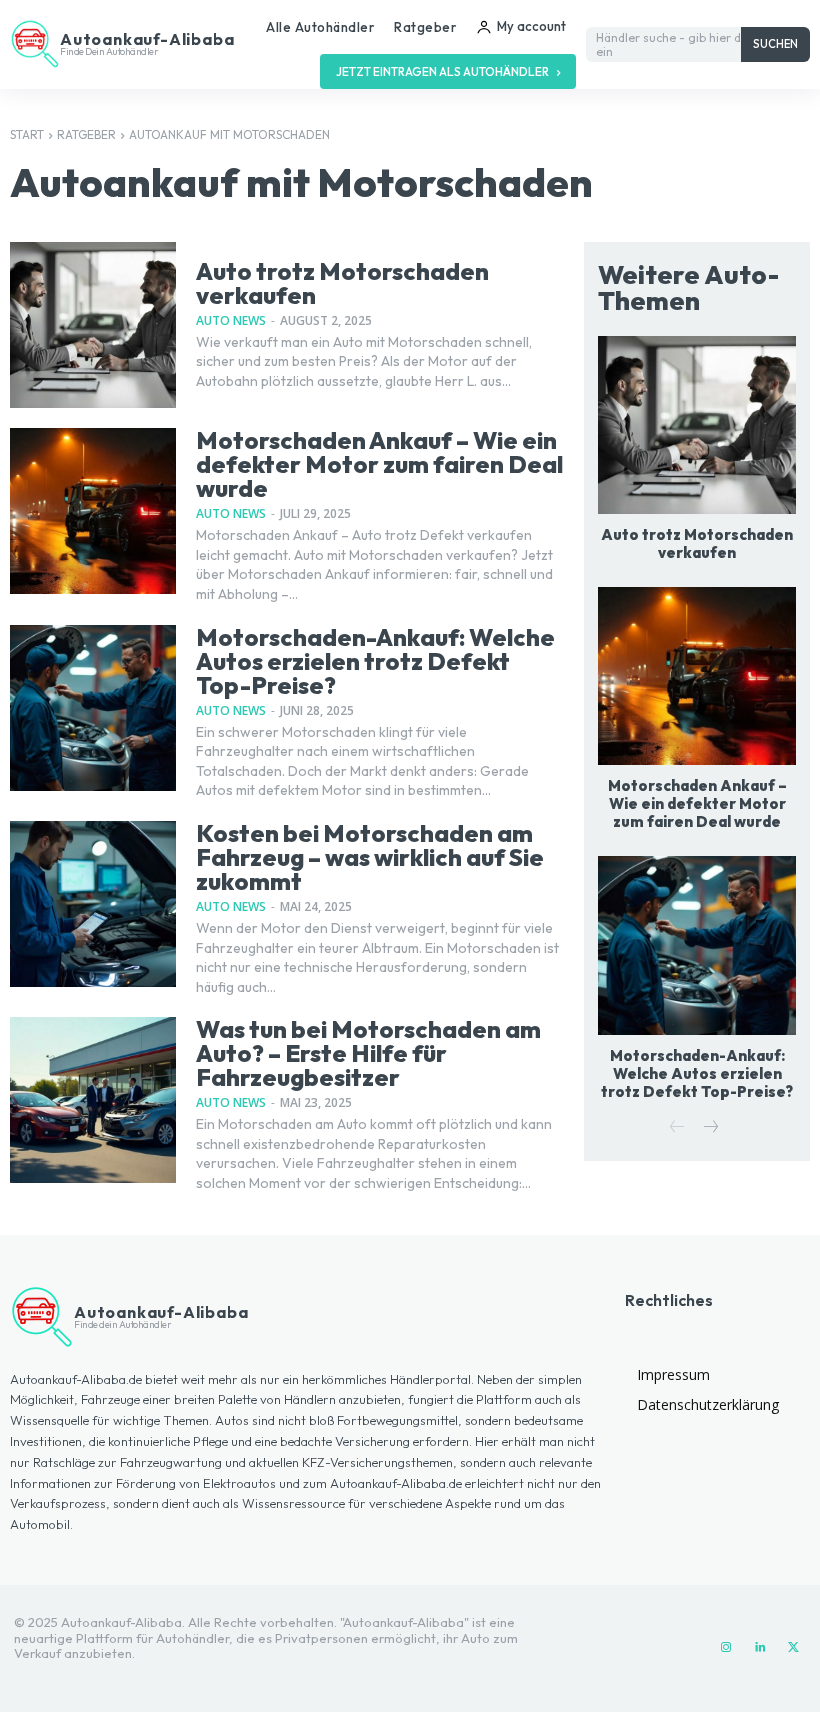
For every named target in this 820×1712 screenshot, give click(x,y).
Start (27, 134)
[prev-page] (677, 1128)
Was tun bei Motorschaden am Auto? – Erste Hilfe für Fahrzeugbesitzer (368, 1053)
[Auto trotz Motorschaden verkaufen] (93, 325)
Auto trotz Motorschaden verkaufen (342, 283)
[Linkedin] (760, 1648)
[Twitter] (794, 1648)
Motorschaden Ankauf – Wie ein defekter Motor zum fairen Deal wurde (379, 464)
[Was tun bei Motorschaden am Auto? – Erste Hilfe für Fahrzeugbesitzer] (93, 1100)
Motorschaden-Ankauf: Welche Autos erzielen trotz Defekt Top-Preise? (375, 661)
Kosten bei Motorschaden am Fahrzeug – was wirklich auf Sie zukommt (370, 857)
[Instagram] (726, 1648)
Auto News (231, 320)
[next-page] (709, 1128)
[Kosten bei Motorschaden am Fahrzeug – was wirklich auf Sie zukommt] (93, 904)
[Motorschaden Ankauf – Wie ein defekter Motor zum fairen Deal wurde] (93, 511)
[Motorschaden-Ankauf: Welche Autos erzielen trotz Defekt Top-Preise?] (93, 708)
